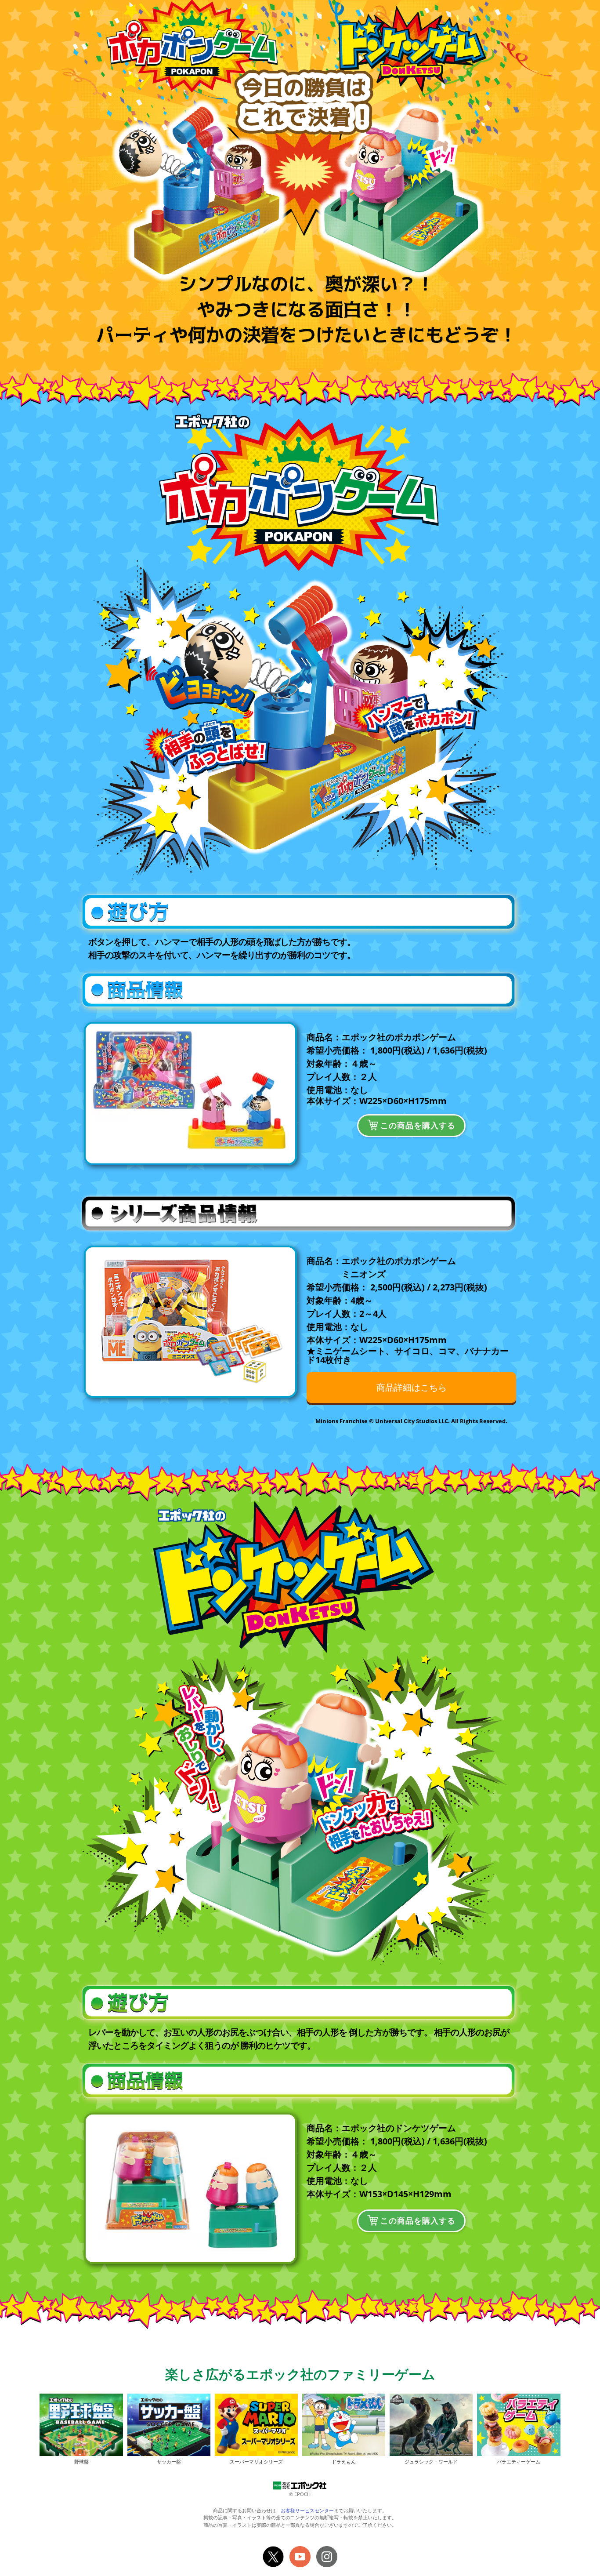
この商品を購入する (418, 1125)
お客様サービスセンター (307, 2510)
